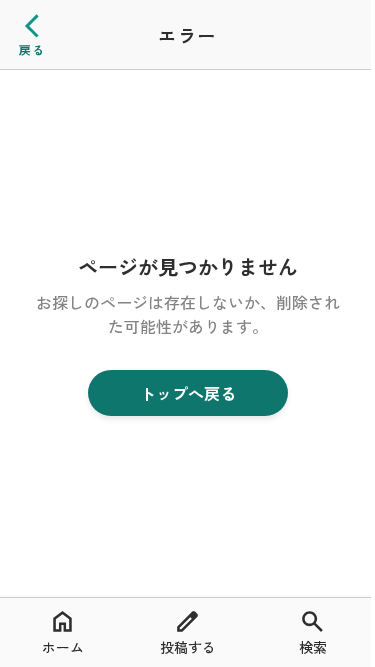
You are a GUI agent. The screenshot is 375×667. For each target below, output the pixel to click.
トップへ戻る (188, 393)
